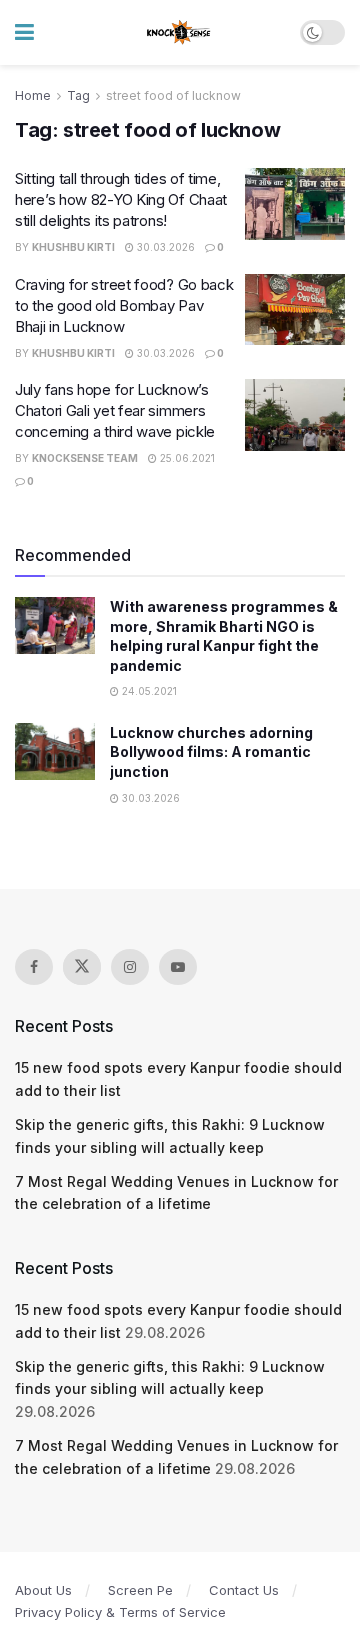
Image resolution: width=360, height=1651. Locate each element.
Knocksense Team (85, 458)
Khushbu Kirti (73, 247)
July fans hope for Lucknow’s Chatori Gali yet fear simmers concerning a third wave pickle (115, 410)
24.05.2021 (148, 691)
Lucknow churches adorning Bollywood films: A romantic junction (211, 752)
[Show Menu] (24, 32)
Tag (78, 95)
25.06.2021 (186, 458)
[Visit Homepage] (179, 33)
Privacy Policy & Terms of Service (120, 1612)
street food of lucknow (173, 95)
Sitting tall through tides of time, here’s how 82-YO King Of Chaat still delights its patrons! (121, 199)
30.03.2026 (164, 247)
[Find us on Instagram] (130, 967)
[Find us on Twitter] (82, 967)
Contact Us (244, 1590)
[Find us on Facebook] (34, 967)
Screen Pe (140, 1590)
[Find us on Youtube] (178, 967)
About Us (43, 1590)
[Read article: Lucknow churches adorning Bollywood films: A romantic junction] (55, 751)
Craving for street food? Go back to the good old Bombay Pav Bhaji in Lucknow (124, 305)
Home (33, 95)
